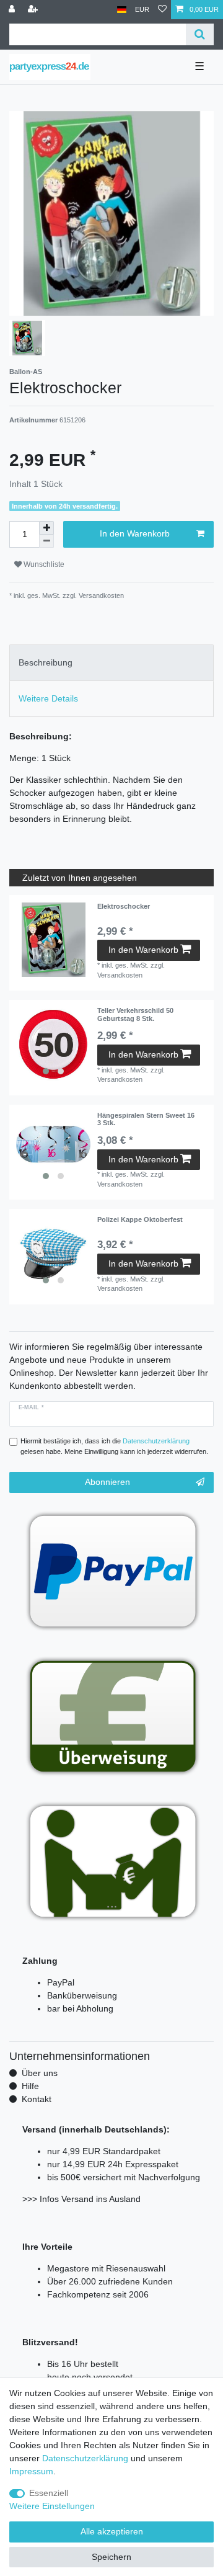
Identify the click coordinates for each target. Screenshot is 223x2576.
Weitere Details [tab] (48, 698)
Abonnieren (107, 1482)
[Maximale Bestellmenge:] (46, 528)
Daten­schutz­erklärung (85, 2458)
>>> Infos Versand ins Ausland (81, 2199)
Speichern (111, 2557)
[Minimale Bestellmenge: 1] (46, 541)
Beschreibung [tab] (46, 662)
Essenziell (49, 2493)
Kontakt (37, 2099)
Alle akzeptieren (112, 2531)
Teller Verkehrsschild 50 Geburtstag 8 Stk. (135, 1014)
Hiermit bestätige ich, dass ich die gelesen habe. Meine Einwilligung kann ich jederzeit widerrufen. (114, 1446)
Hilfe (30, 2086)
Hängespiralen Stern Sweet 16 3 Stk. (146, 1119)
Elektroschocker (124, 906)
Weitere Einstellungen (52, 2506)
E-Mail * (31, 1407)
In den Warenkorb (135, 533)
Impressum (31, 2471)
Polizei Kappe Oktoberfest (140, 1219)
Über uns (40, 2073)
